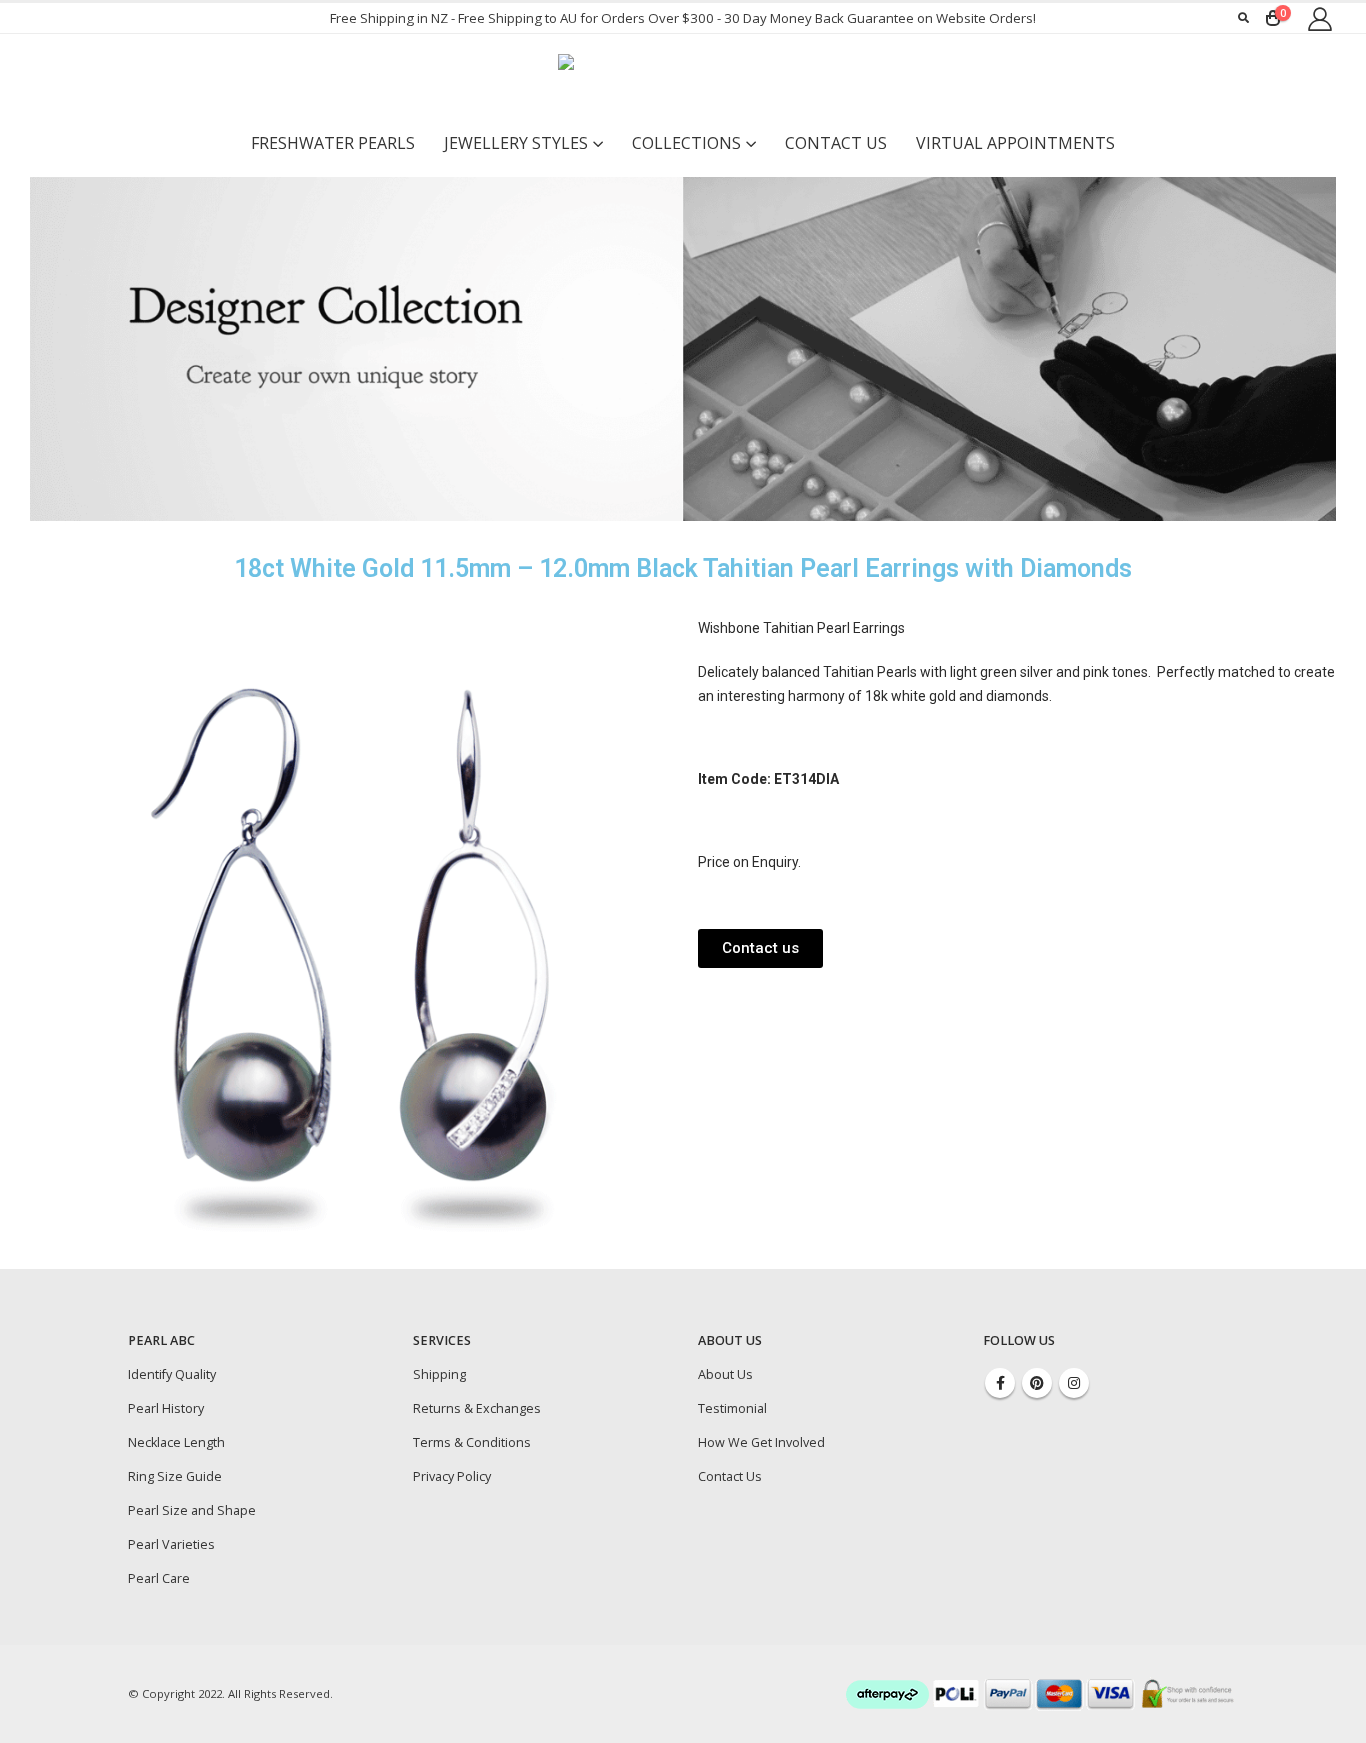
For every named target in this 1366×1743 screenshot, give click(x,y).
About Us (725, 1374)
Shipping (439, 1374)
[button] (760, 948)
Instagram (1074, 1383)
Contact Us (836, 143)
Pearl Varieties (171, 1544)
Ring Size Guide (175, 1476)
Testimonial (732, 1408)
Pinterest (1037, 1383)
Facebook (1000, 1383)
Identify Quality (172, 1374)
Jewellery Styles (516, 143)
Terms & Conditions (472, 1442)
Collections (686, 143)
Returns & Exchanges (477, 1408)
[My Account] (1319, 18)
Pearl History (166, 1408)
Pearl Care (159, 1578)
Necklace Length (176, 1442)
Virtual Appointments (1015, 143)
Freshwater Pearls (333, 143)
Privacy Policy (452, 1476)
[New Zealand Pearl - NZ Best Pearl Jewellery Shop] (683, 79)
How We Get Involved (761, 1442)
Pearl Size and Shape (192, 1510)
